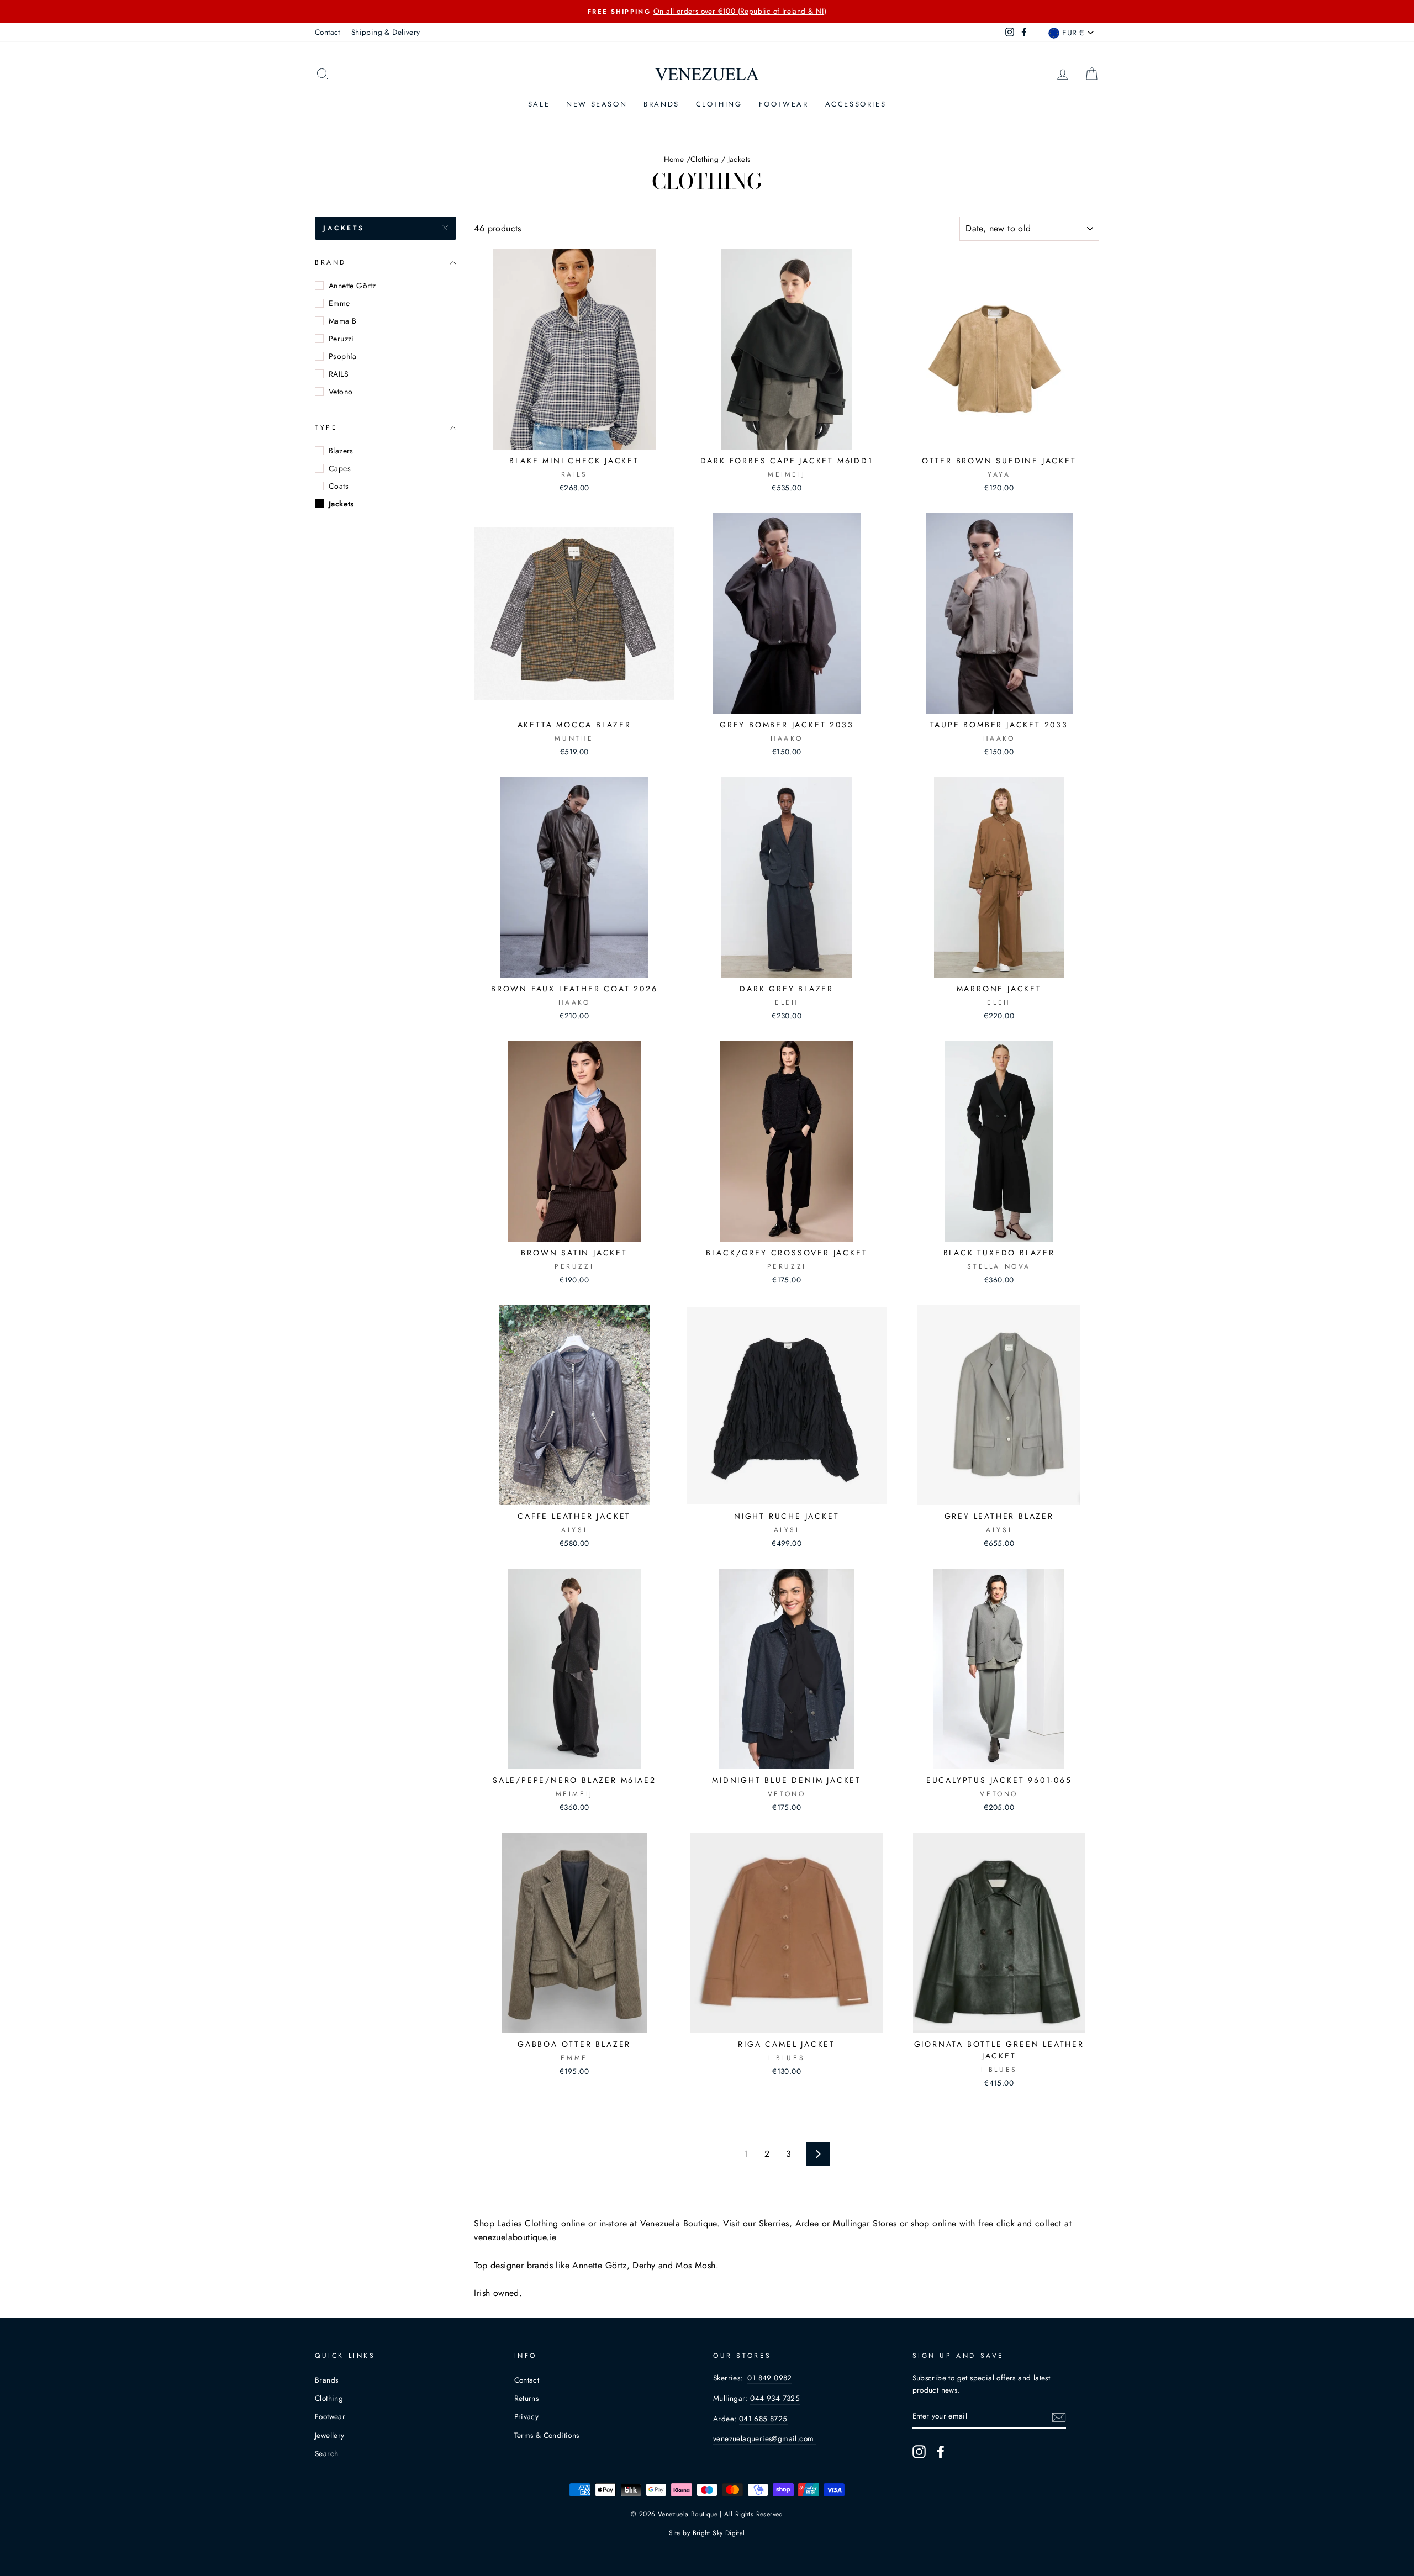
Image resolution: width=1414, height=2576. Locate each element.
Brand (331, 262)
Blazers (341, 451)
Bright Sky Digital (719, 2533)
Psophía (343, 356)
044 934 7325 (775, 2398)
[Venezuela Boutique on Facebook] (941, 2452)
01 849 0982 (769, 2378)
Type (326, 428)
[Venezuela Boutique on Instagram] (919, 2452)
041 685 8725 (763, 2419)
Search (326, 2453)
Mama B (342, 321)
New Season (597, 104)
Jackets (344, 228)
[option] (707, 12)
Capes (340, 468)
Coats (339, 486)
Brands (661, 104)
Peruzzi (341, 339)
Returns (527, 2398)
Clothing (719, 104)
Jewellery (330, 2435)
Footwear (784, 104)
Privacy (527, 2416)
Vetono (341, 392)
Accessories (856, 104)
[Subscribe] (1059, 2416)
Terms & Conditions (547, 2435)
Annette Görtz (352, 286)
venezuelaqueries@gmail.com (765, 2438)
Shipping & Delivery (386, 32)
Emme (339, 303)
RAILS (339, 374)
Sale (539, 104)
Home (674, 159)
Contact (328, 32)
